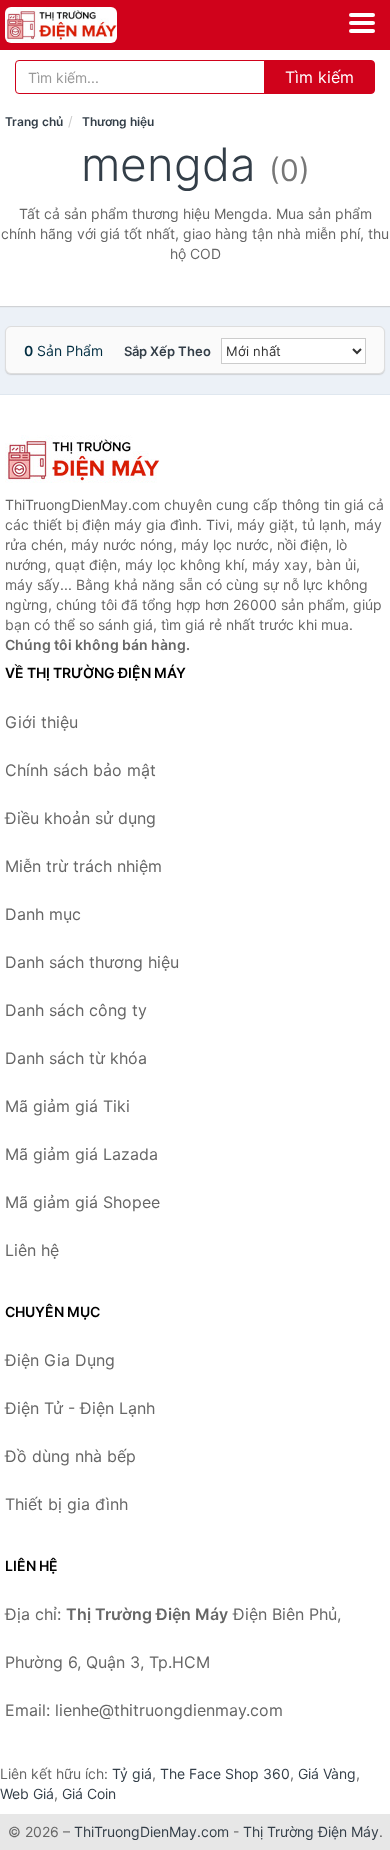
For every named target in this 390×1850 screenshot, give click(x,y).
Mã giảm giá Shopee (82, 1202)
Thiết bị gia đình (66, 1504)
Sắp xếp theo (167, 351)
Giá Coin (89, 1793)
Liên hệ (32, 1250)
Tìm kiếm (319, 77)
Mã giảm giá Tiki (67, 1106)
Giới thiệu (41, 722)
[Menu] (362, 23)
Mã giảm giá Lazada (81, 1154)
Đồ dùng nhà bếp (70, 1456)
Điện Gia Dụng (60, 1360)
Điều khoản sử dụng (80, 818)
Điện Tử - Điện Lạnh (80, 1408)
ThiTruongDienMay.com (151, 1831)
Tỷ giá (132, 1773)
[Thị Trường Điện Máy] (105, 460)
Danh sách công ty (76, 1010)
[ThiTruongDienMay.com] (82, 25)
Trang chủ (34, 121)
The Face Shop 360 (225, 1773)
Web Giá (27, 1793)
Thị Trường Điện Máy (311, 1831)
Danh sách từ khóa (76, 1058)
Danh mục (43, 914)
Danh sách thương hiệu (92, 962)
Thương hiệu (118, 121)
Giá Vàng (327, 1773)
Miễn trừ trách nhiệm (83, 866)
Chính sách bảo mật (80, 770)
